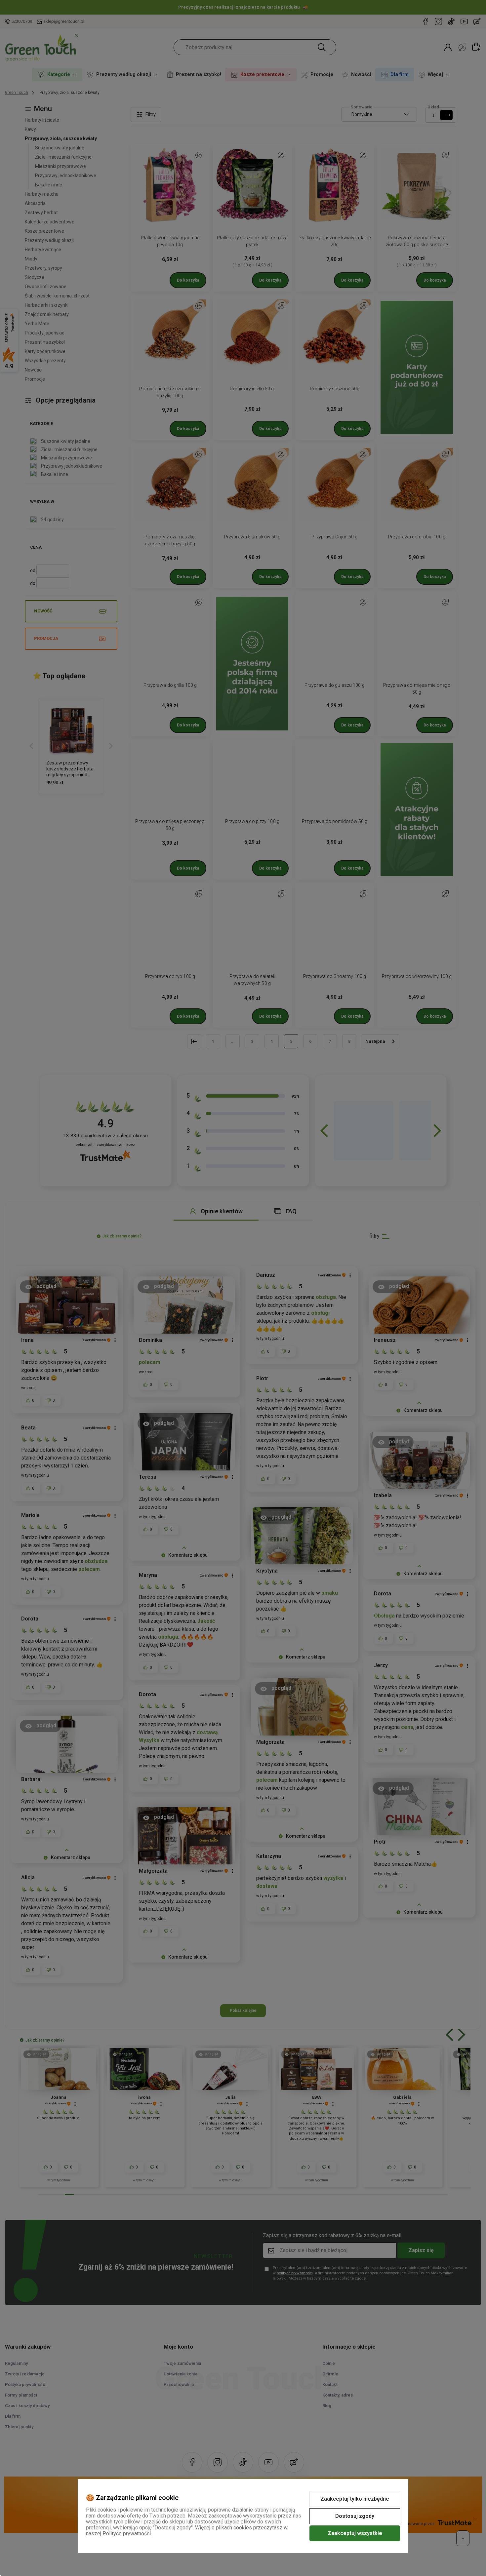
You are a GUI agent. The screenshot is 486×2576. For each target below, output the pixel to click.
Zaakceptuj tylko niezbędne (355, 2499)
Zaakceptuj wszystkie (355, 2533)
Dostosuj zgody (355, 2516)
